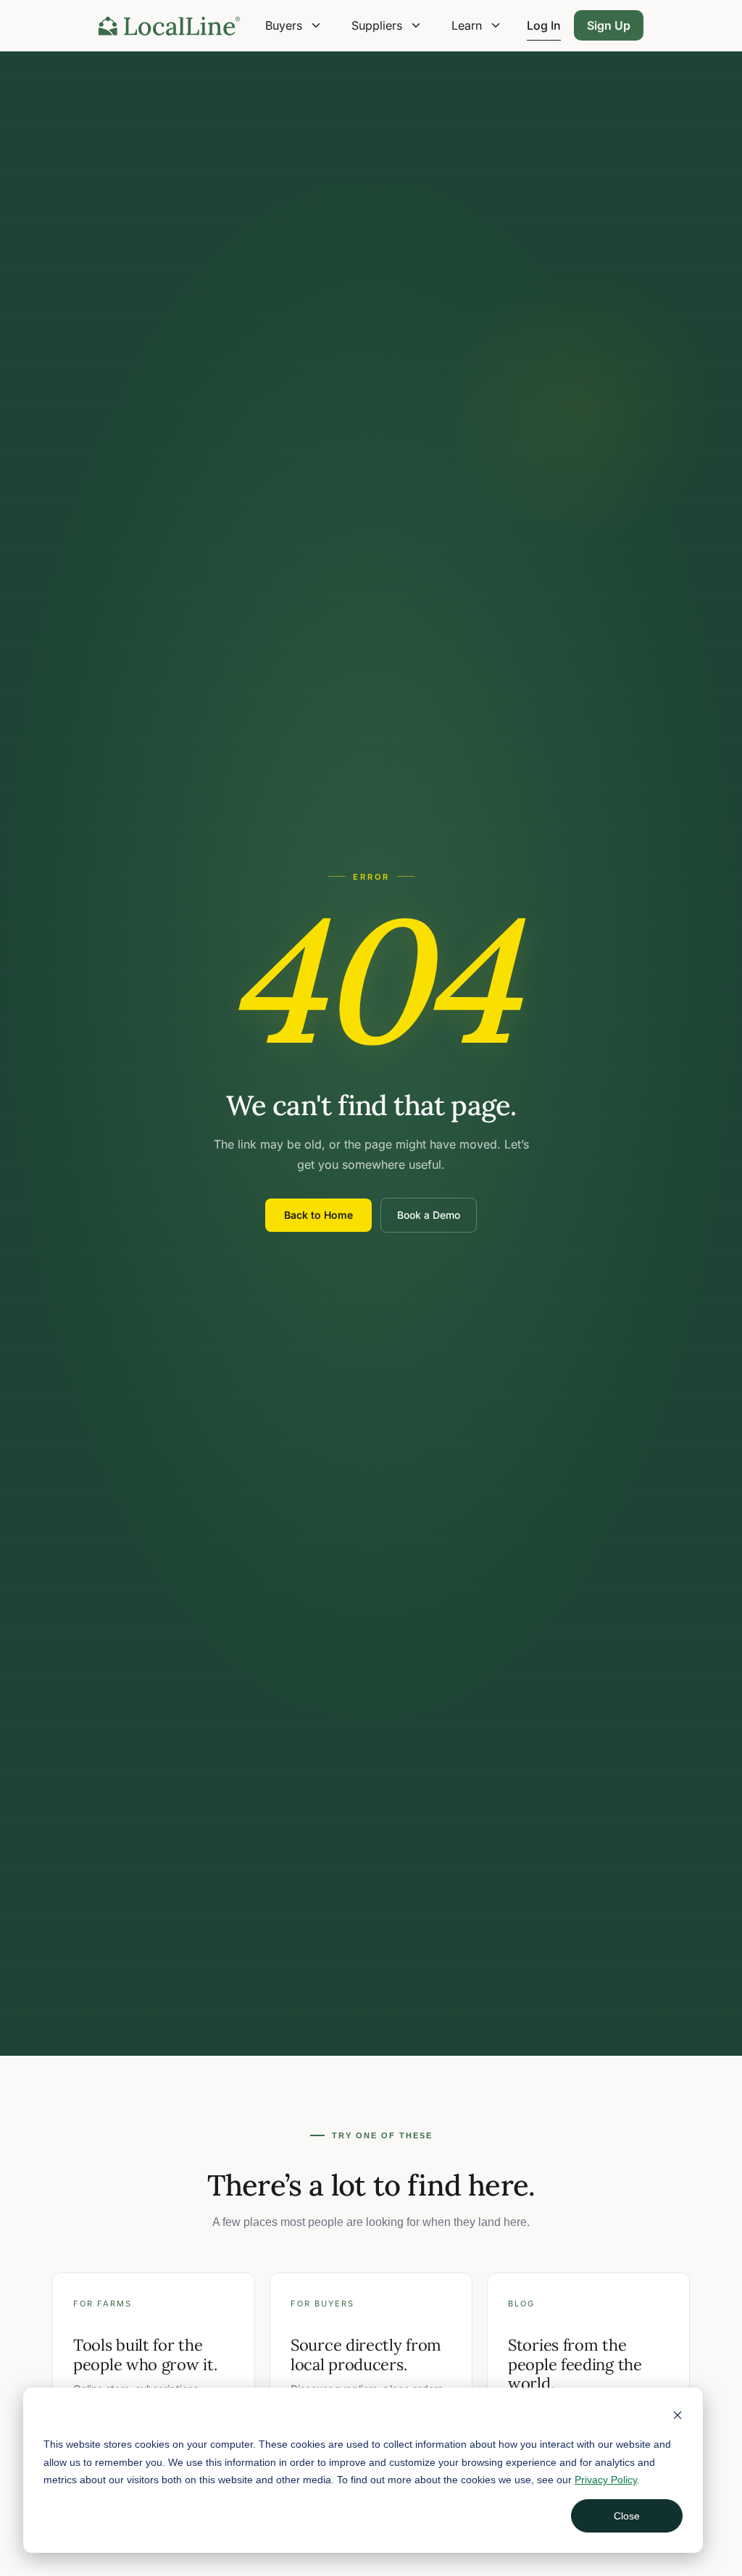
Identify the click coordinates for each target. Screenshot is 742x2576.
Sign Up (609, 25)
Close (627, 2516)
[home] (170, 25)
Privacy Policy (606, 2480)
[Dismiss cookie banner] (678, 2417)
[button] (294, 25)
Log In (544, 25)
